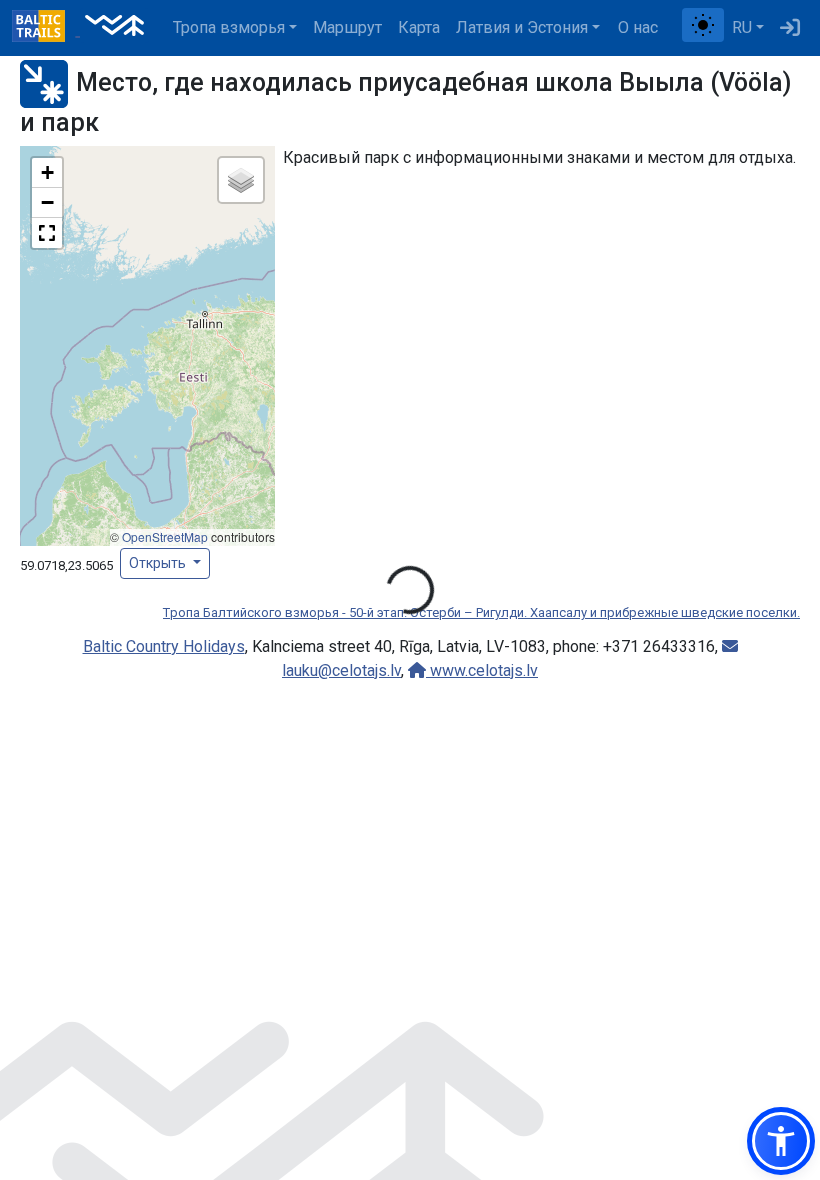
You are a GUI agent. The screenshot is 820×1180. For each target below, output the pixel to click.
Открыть (159, 563)
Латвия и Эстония (522, 27)
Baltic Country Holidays (164, 646)
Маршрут (347, 27)
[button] (47, 173)
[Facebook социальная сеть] (674, 28)
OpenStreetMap (165, 536)
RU (742, 27)
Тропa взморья (229, 27)
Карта (419, 27)
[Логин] (790, 28)
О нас (638, 27)
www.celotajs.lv (482, 670)
